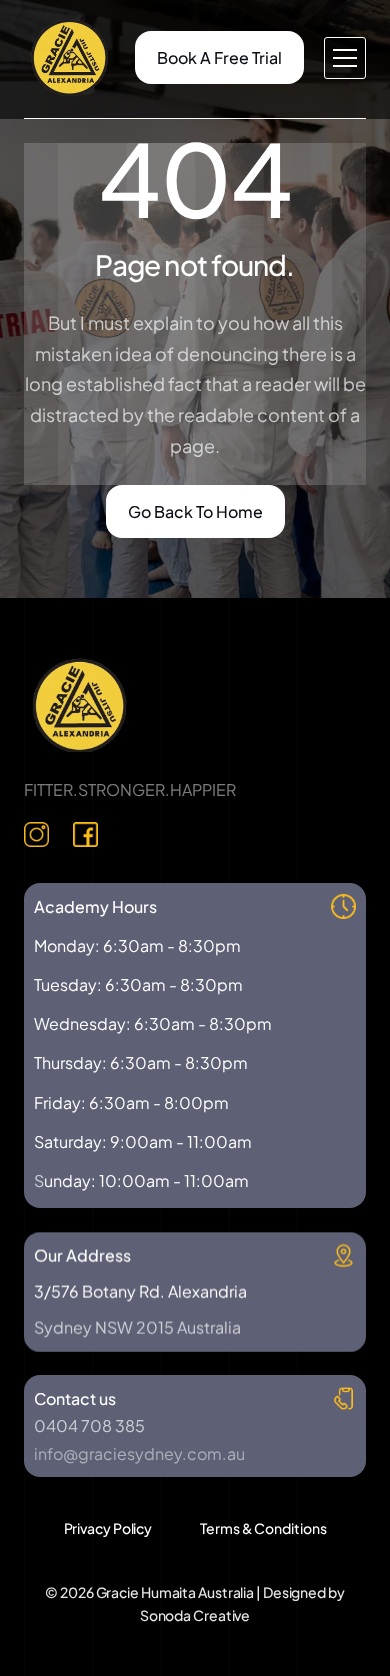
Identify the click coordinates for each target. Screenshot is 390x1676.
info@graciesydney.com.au (139, 1453)
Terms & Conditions (263, 1528)
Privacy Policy (108, 1528)
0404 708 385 (89, 1425)
